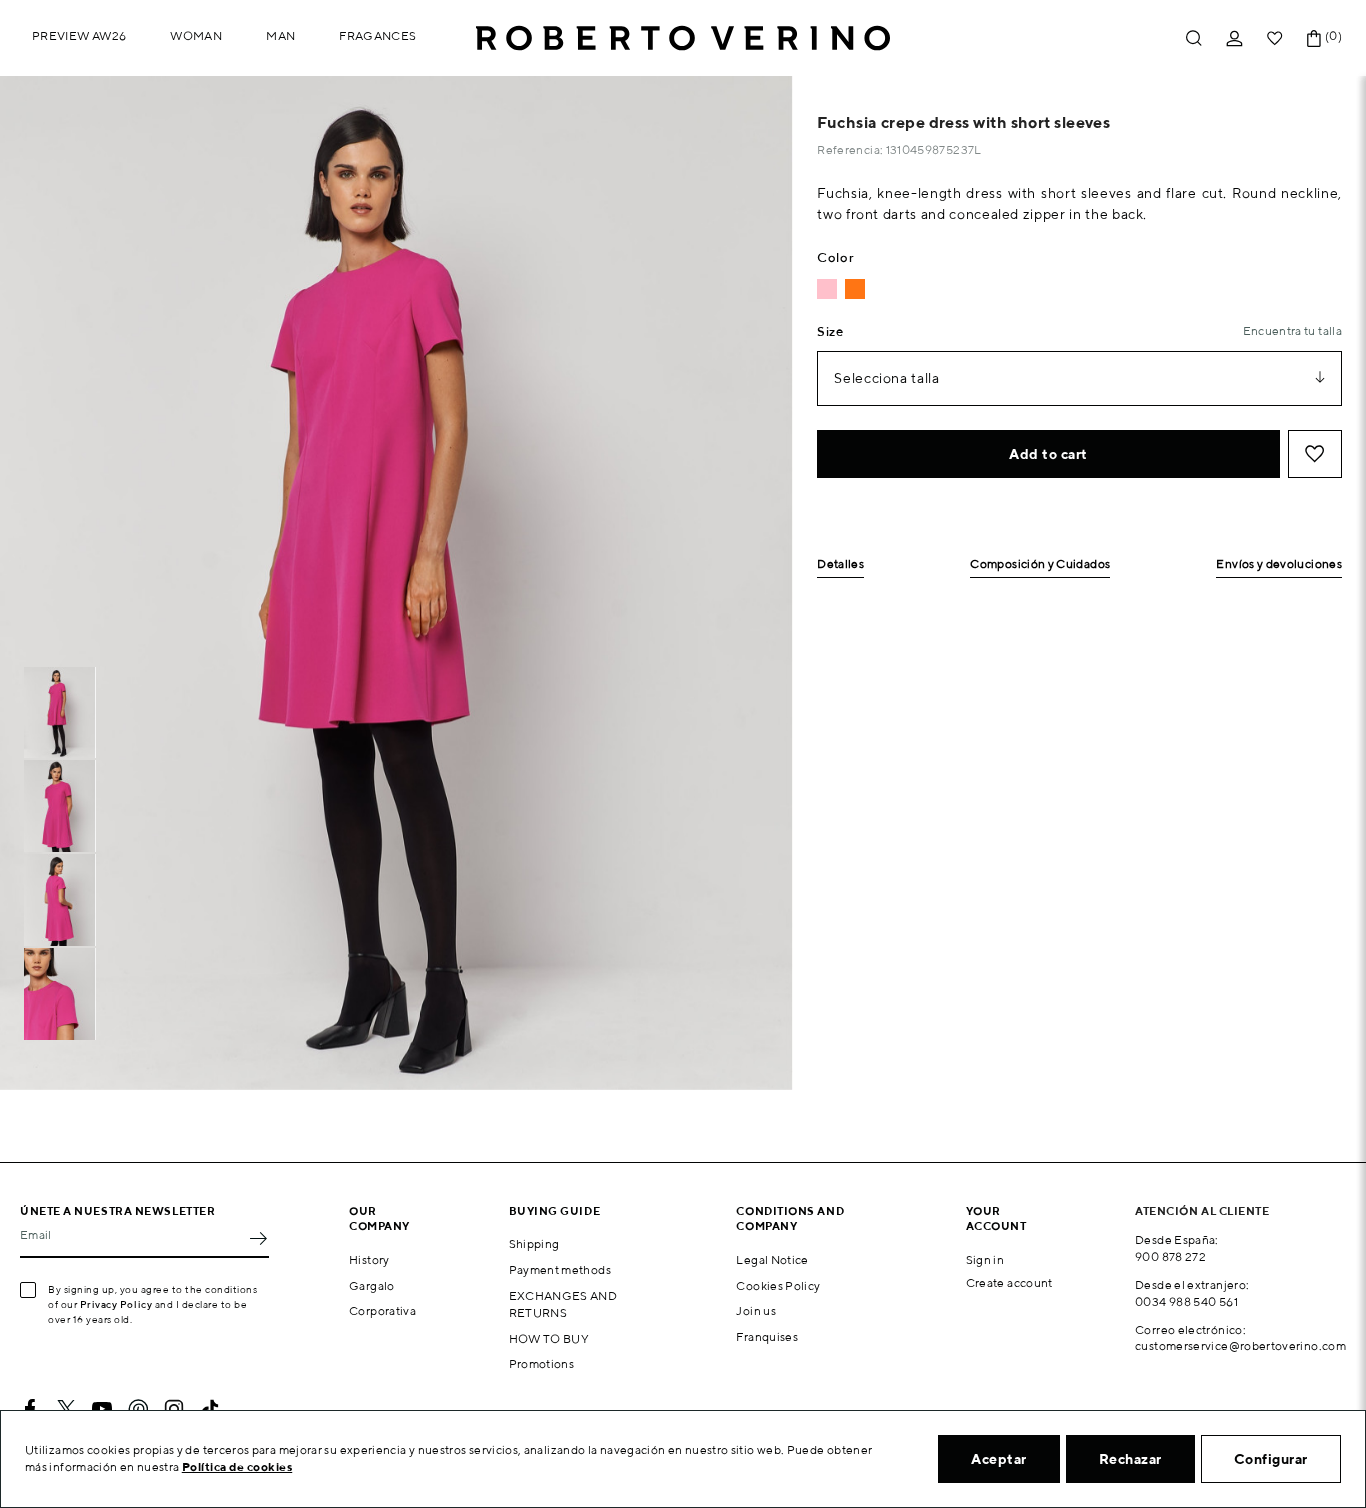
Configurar (1271, 1459)
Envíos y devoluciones (1279, 564)
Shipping (534, 1243)
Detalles (840, 564)
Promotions (542, 1363)
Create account (1009, 1282)
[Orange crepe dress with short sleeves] (855, 289)
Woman (196, 35)
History (369, 1259)
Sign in (985, 1259)
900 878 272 (1170, 1256)
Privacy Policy (116, 1304)
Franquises (767, 1336)
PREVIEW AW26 (79, 35)
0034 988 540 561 (1186, 1301)
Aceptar (999, 1459)
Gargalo (372, 1285)
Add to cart (1048, 454)
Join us (756, 1310)
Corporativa (382, 1310)
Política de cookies (237, 1466)
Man (280, 35)
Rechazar (1130, 1459)
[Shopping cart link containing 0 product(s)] (1314, 38)
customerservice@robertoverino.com (1240, 1345)
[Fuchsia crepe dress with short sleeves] (827, 289)
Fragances (377, 35)
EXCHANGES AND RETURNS (563, 1304)
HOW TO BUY (549, 1338)
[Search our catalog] (1194, 38)
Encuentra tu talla (1292, 330)
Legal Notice (772, 1259)
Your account (996, 1218)
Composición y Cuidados (1040, 564)
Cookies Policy (778, 1285)
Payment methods (560, 1269)
